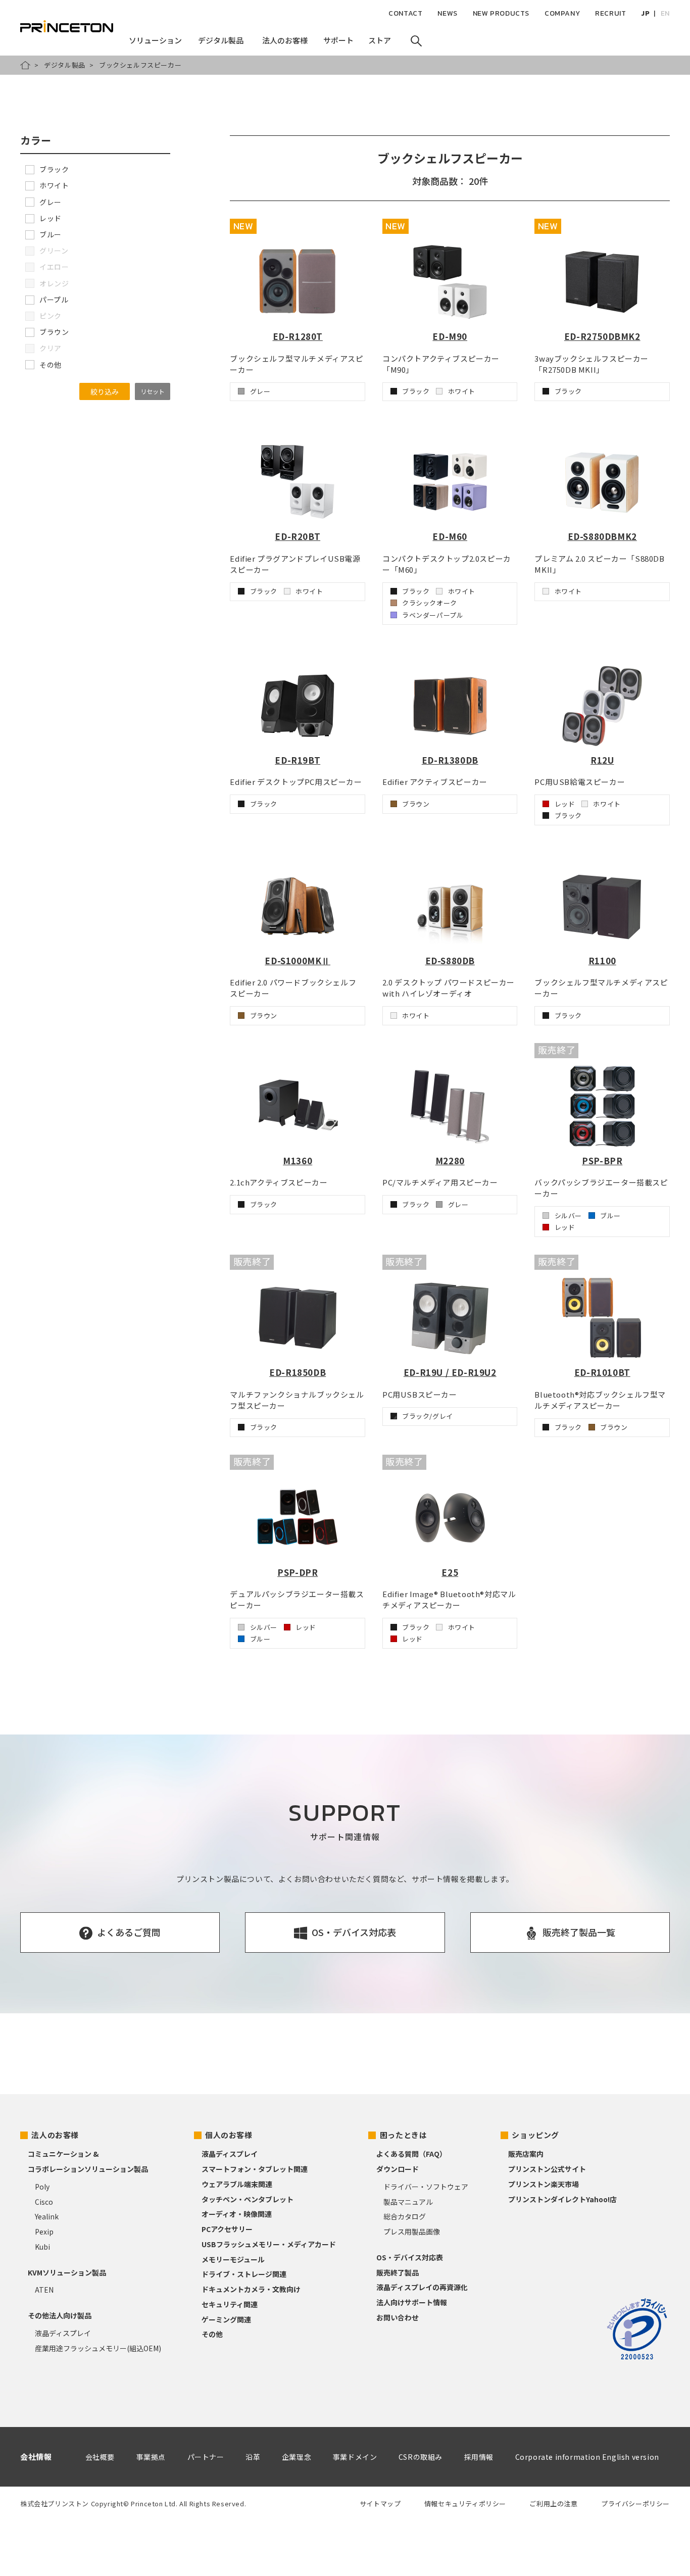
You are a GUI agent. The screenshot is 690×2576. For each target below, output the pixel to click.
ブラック (54, 169)
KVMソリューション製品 (67, 2272)
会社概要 (100, 2457)
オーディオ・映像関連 (237, 2214)
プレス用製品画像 (412, 2232)
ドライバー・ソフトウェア (426, 2187)
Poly (42, 2187)
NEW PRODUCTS (501, 13)
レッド (51, 218)
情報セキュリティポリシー (465, 2504)
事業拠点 (151, 2457)
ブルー (51, 234)
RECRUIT (610, 13)
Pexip (44, 2232)
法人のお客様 (55, 2135)
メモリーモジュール (233, 2259)
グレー (51, 202)
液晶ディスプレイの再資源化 (422, 2287)
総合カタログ (405, 2216)
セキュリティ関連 (230, 2304)
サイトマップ (380, 2504)
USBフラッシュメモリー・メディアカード (269, 2244)
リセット (153, 391)
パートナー (206, 2457)
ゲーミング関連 (226, 2319)
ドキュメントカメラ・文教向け (251, 2289)
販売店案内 (526, 2154)
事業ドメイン (355, 2457)
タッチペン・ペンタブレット (248, 2199)
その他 (51, 365)
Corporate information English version (587, 2457)
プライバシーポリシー (635, 2504)
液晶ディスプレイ (63, 2333)
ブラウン (54, 332)
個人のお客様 (229, 2135)
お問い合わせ (398, 2317)
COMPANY (562, 13)
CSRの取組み (421, 2457)
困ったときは (404, 2135)
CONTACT (405, 13)
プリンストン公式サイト (547, 2169)
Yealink (47, 2216)
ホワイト (54, 185)
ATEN (44, 2290)
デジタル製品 (65, 65)
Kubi (42, 2247)
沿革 (253, 2457)
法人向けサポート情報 (412, 2302)
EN (665, 13)
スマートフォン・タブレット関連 (255, 2169)
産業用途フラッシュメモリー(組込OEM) (98, 2348)
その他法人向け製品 (60, 2315)
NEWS (447, 13)
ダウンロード (398, 2169)
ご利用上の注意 (553, 2504)
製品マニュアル (408, 2202)
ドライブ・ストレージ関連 (244, 2274)
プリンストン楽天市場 (544, 2184)
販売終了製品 (398, 2272)
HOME (25, 65)
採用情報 (479, 2457)
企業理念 (297, 2457)
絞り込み (105, 391)
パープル (54, 300)
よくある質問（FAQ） (411, 2154)
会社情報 (36, 2457)
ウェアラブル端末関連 (237, 2184)
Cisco (44, 2202)
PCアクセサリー (227, 2229)
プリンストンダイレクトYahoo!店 (562, 2199)
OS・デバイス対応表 (410, 2257)
